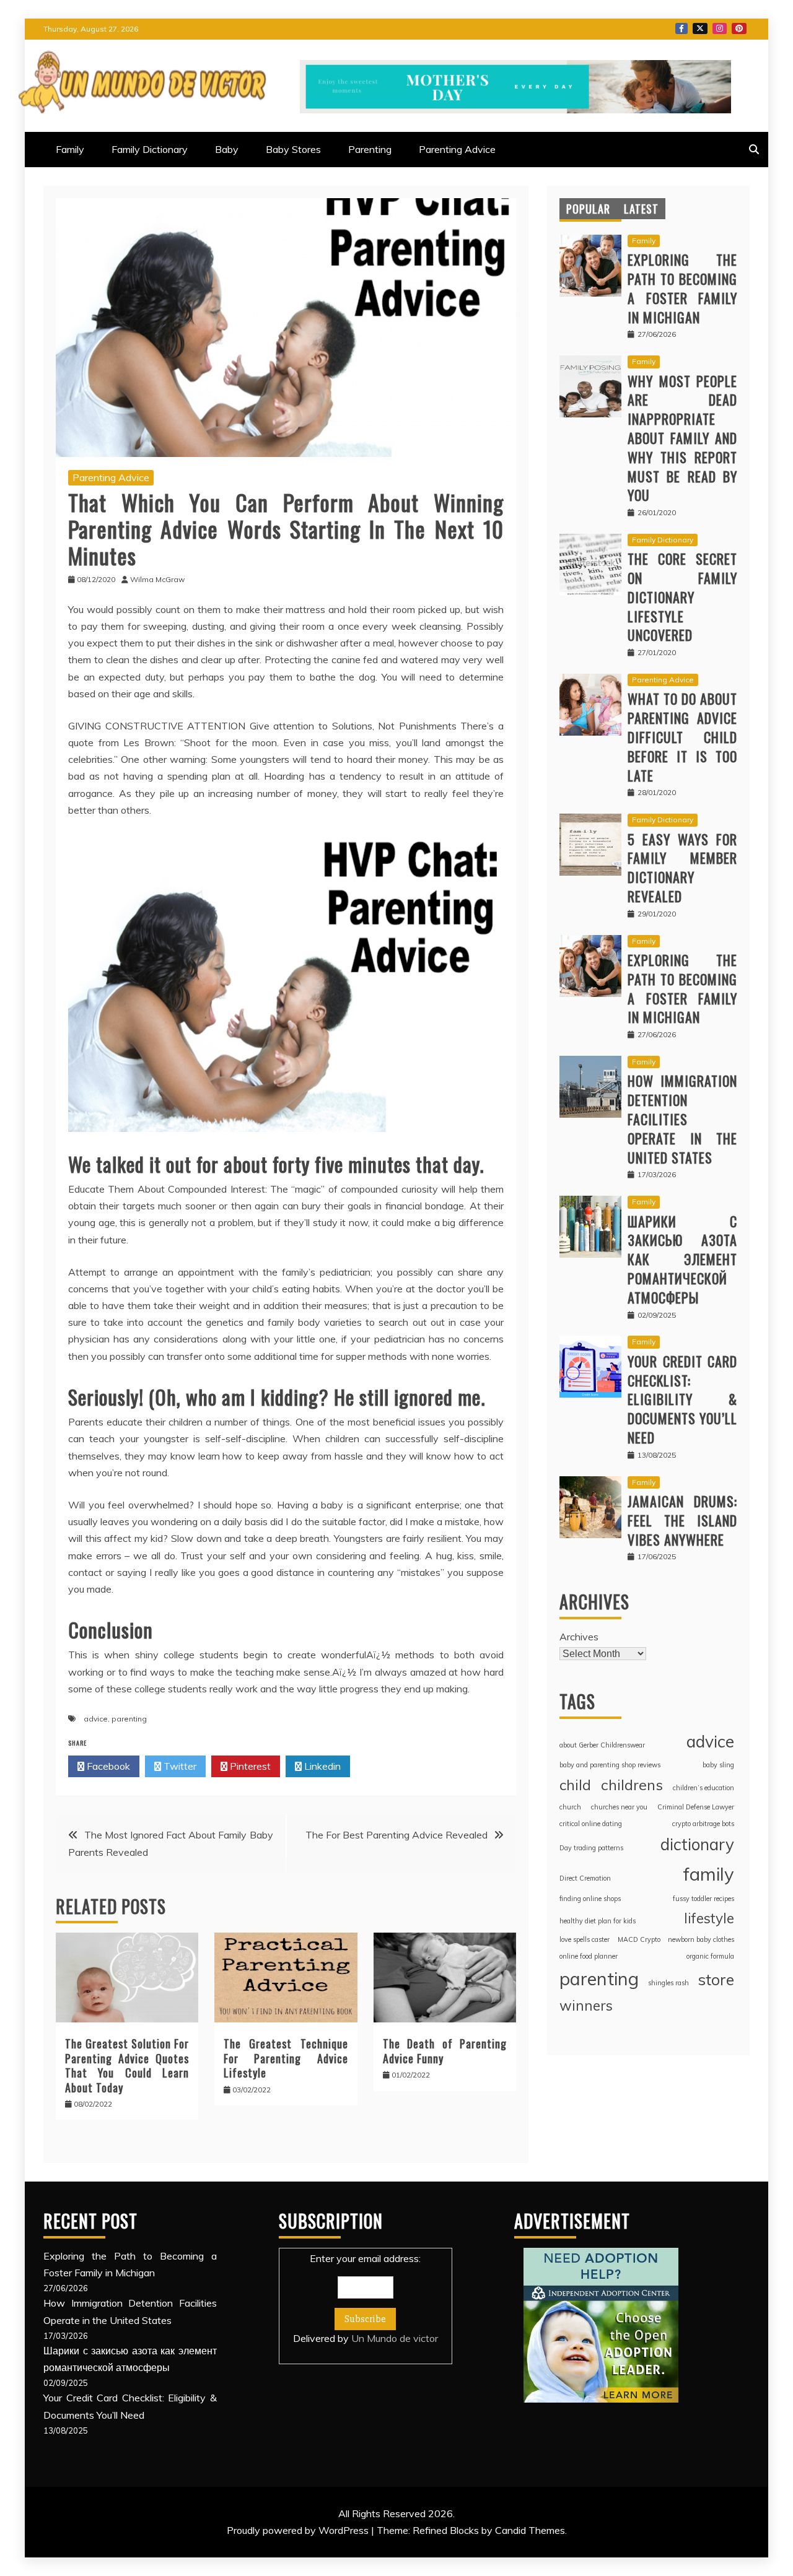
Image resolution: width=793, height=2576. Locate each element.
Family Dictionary (150, 149)
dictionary (697, 1844)
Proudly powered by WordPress (299, 2530)
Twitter (700, 28)
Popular (588, 209)
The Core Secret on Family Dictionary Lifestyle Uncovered (682, 597)
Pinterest (739, 28)
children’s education (703, 1788)
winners (586, 2005)
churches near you (619, 1807)
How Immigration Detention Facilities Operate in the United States (682, 1119)
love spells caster (585, 1939)
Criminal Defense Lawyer (696, 1807)
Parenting (370, 149)
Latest (641, 209)
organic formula (710, 1956)
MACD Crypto (639, 1939)
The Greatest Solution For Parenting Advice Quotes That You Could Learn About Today (127, 2065)
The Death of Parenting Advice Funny (445, 2051)
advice (96, 1719)
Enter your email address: (366, 2298)
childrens (632, 1785)
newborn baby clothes (701, 1939)
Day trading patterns (591, 1848)
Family (70, 149)
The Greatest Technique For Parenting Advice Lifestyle (286, 2058)
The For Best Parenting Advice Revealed (396, 1835)
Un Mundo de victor (395, 2338)
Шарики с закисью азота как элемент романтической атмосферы (682, 1259)
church (570, 1807)
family (708, 1874)
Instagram (720, 28)
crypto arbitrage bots (703, 1824)
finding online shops (590, 1899)
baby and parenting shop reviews (610, 1765)
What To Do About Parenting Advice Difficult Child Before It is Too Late (682, 737)
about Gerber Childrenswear (602, 1745)
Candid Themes (530, 2530)
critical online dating (591, 1824)
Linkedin (321, 1766)
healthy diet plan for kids (598, 1921)
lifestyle (709, 1918)
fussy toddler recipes (703, 1899)
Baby (227, 149)
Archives (579, 1637)
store (716, 1979)
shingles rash (668, 1983)
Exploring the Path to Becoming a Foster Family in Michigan (682, 288)
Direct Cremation (585, 1878)
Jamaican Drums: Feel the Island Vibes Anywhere (682, 1520)
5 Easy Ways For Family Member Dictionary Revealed (682, 868)
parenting (129, 1719)
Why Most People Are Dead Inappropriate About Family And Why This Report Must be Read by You (682, 438)
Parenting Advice (457, 149)
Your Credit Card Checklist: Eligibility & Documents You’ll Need (682, 1399)
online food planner (589, 1956)
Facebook (681, 28)
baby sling (718, 1765)
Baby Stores (293, 149)
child (575, 1785)
